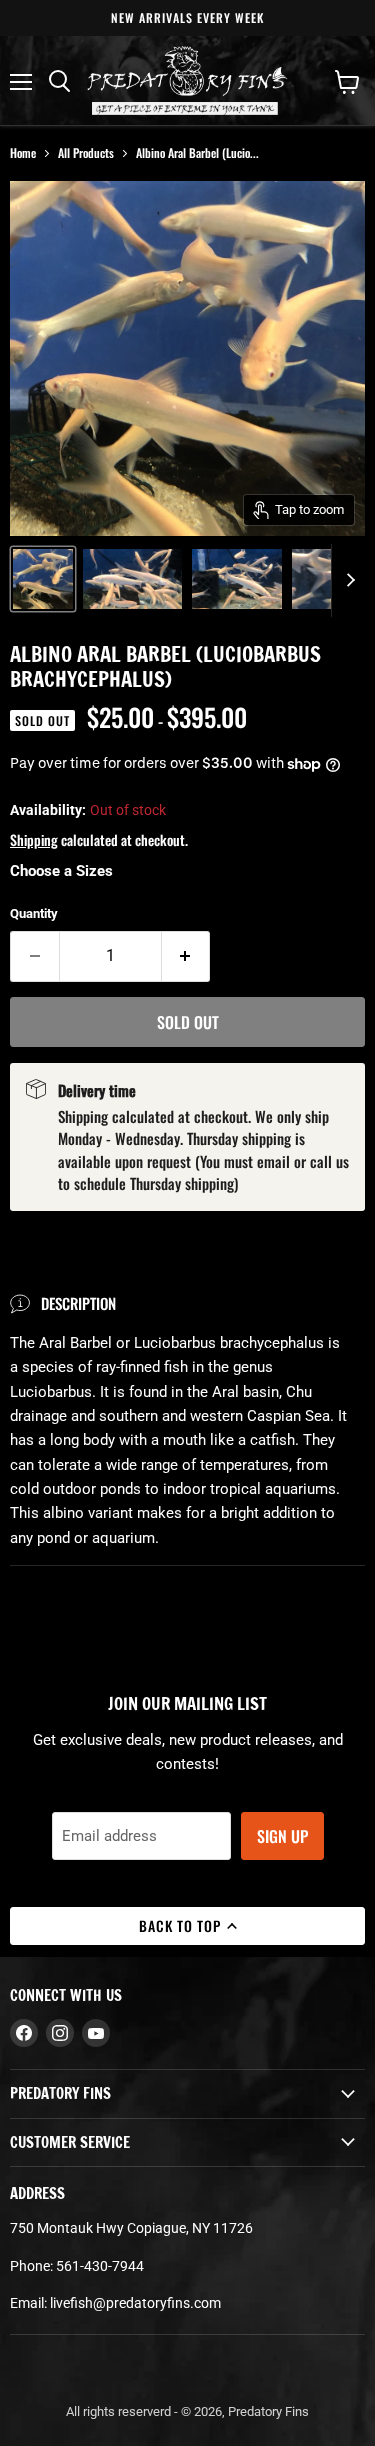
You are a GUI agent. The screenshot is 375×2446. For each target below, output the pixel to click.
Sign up (282, 1836)
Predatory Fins (268, 2411)
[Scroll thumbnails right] (347, 581)
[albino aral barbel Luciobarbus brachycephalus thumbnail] (43, 579)
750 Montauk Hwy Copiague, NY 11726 (131, 2228)
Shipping (34, 839)
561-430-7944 (100, 2266)
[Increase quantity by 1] (186, 956)
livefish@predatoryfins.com (135, 2303)
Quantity (34, 913)
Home (23, 152)
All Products (86, 152)
